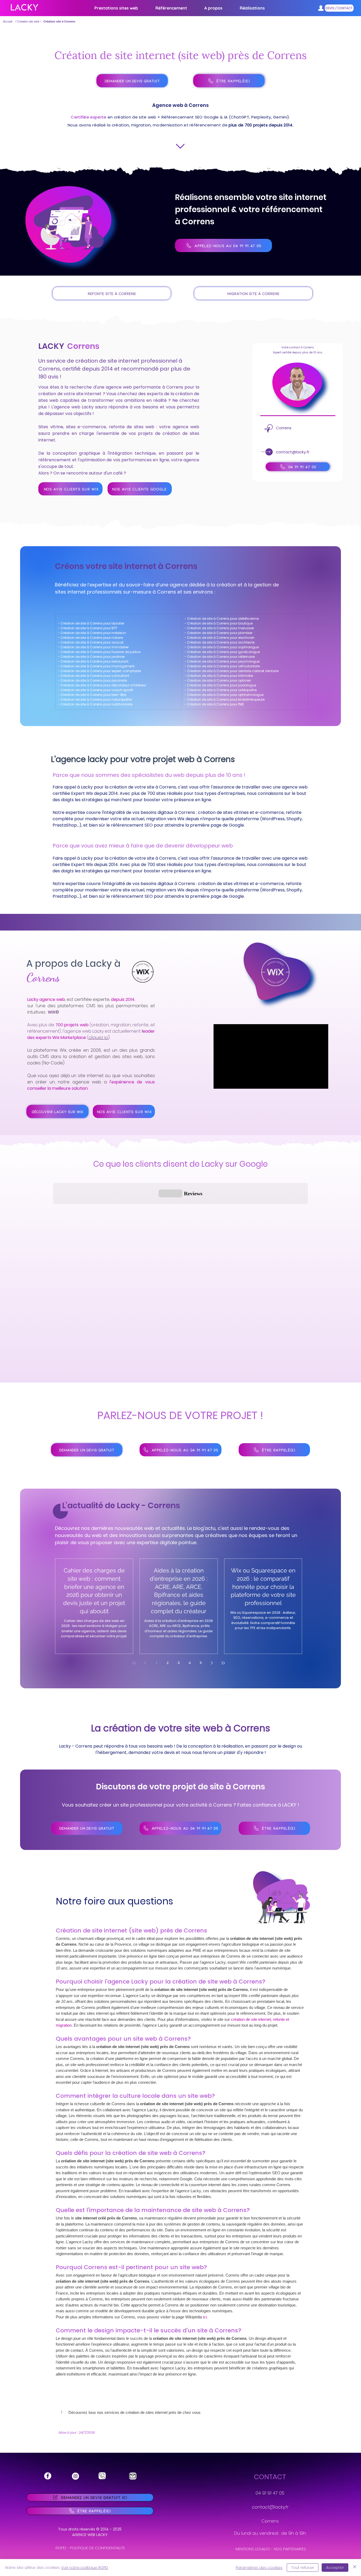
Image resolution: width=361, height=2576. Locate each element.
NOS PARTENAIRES (290, 2549)
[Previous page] (145, 1663)
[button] (171, 8)
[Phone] (102, 2476)
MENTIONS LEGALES (253, 2549)
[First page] (134, 1663)
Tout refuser (303, 2568)
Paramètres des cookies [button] (259, 2568)
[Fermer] (355, 2568)
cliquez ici (98, 1038)
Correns (270, 2521)
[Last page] (223, 1663)
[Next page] (212, 1663)
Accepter (335, 2568)
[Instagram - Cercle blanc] (75, 2476)
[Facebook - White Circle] (48, 2476)
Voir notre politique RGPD (85, 2568)
